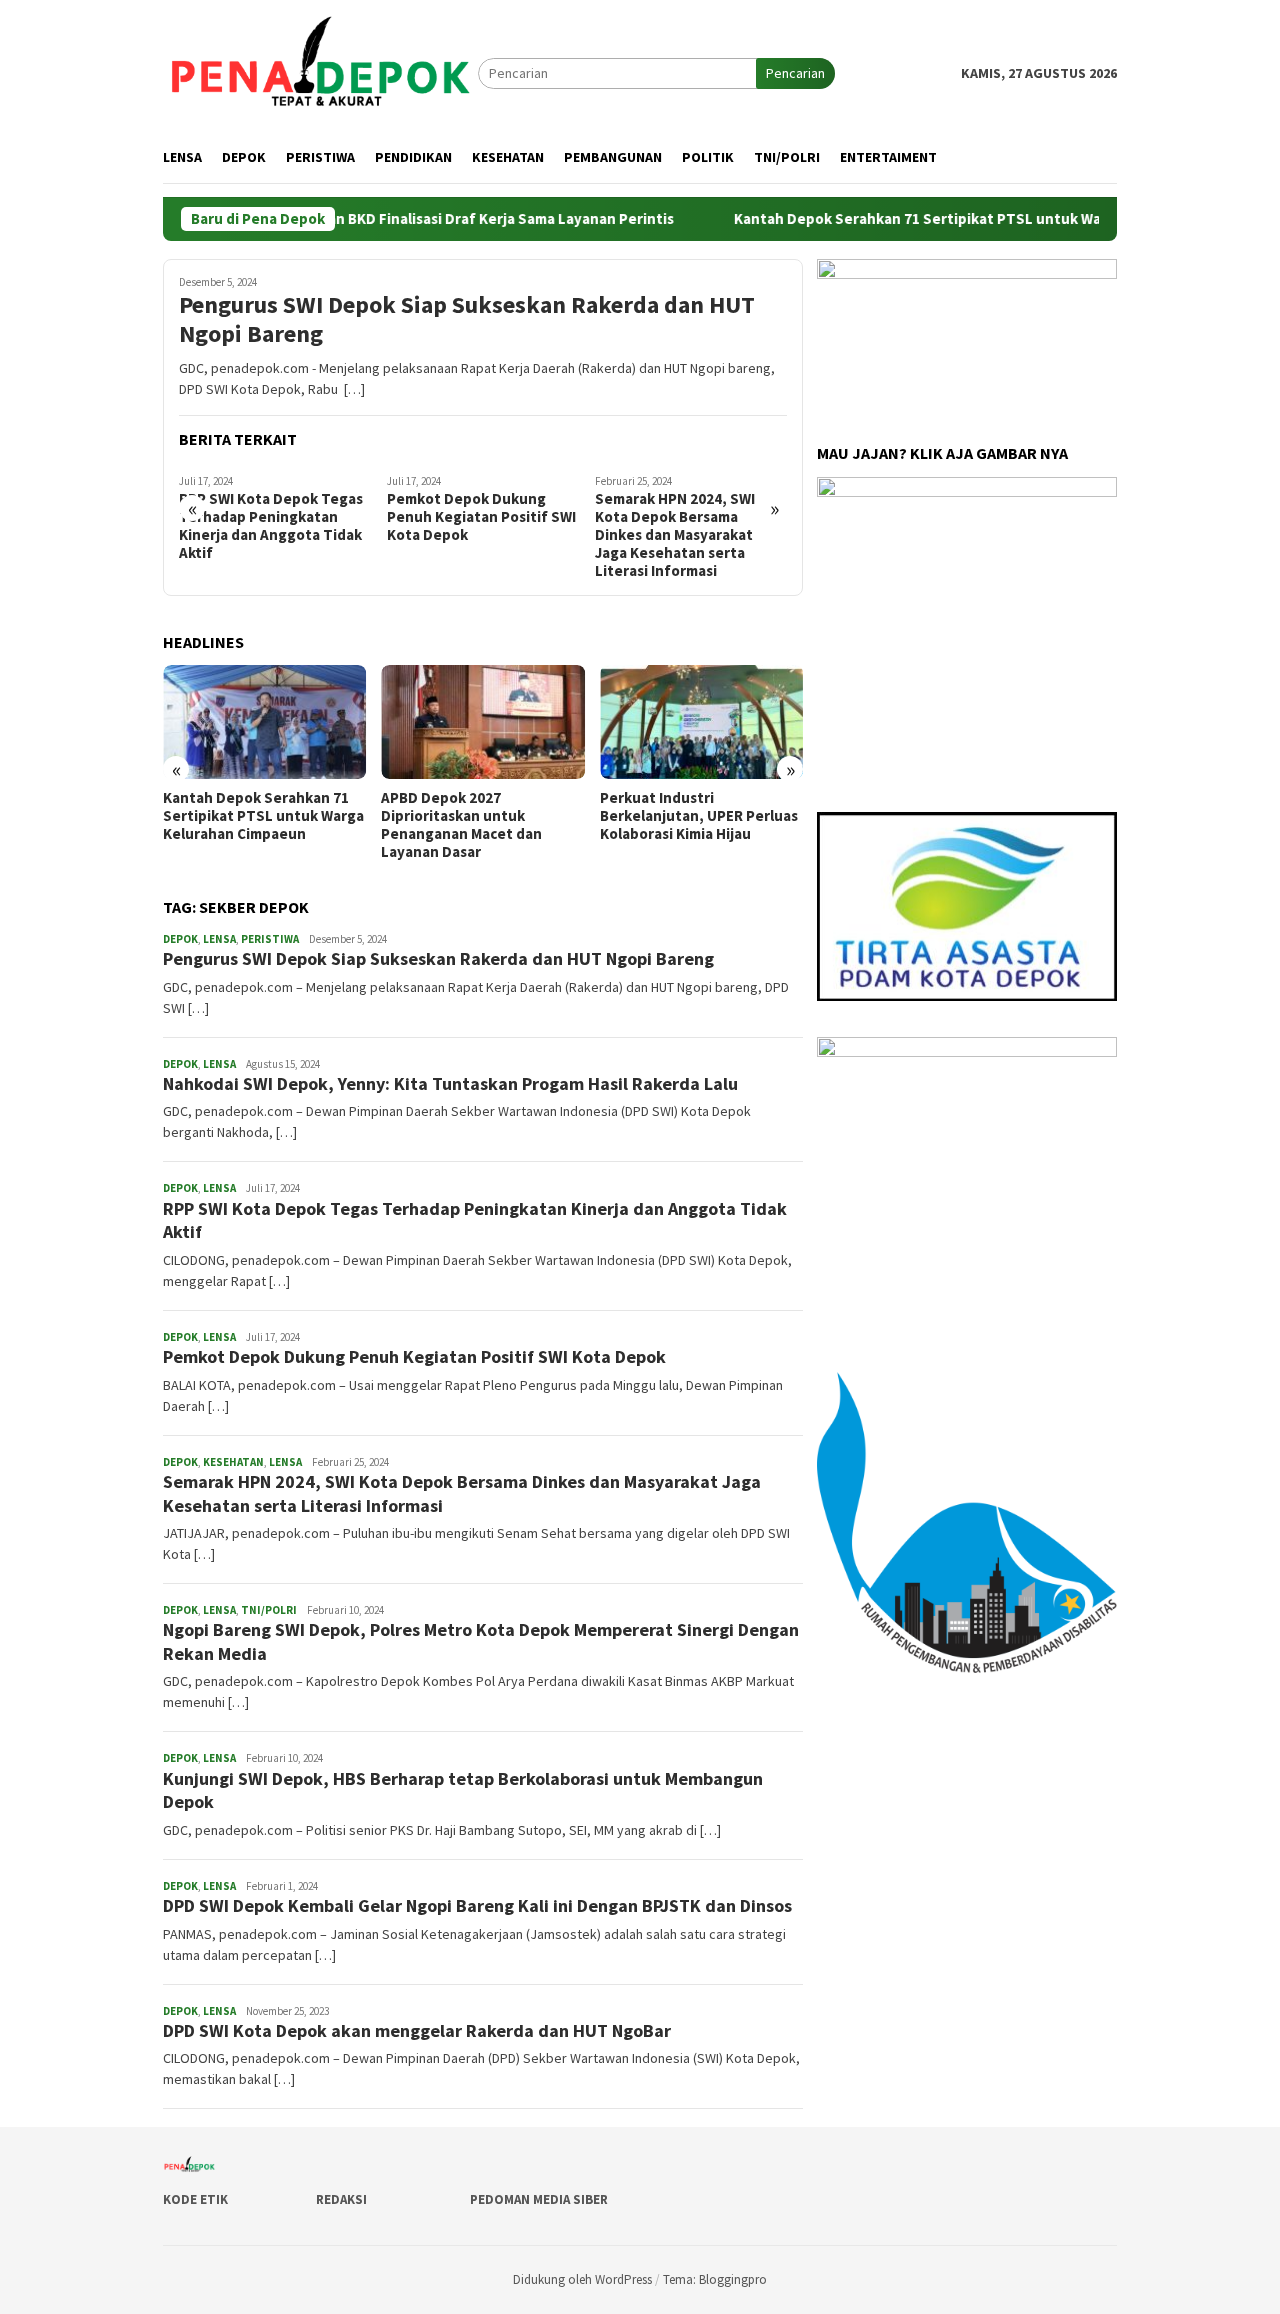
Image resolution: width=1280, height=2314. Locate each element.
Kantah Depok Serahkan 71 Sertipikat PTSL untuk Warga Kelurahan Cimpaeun (948, 219)
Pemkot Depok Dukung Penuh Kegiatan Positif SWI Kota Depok (481, 517)
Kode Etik (195, 2199)
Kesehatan (233, 1462)
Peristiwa (270, 939)
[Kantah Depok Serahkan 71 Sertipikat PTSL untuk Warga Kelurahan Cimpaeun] (264, 722)
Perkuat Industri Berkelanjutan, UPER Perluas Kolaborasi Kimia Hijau (699, 816)
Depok (180, 939)
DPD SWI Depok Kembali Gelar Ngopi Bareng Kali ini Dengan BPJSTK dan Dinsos (477, 1905)
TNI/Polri (269, 1610)
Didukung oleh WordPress (582, 2279)
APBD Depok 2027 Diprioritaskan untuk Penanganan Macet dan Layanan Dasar (461, 825)
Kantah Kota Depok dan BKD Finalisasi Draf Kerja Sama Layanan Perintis (374, 219)
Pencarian (795, 73)
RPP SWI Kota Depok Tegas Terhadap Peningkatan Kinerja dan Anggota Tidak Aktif (271, 526)
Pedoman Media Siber (539, 2199)
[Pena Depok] (320, 72)
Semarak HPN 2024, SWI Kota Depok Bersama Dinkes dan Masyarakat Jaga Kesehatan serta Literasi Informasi (675, 535)
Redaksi (341, 2199)
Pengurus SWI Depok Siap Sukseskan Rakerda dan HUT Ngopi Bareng (467, 320)
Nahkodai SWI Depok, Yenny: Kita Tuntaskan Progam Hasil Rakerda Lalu (450, 1083)
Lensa (219, 939)
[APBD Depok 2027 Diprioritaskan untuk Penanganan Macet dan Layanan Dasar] (482, 722)
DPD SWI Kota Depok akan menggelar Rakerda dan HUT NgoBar (417, 2030)
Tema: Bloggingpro (715, 2279)
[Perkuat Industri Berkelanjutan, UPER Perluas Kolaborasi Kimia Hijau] (701, 722)
